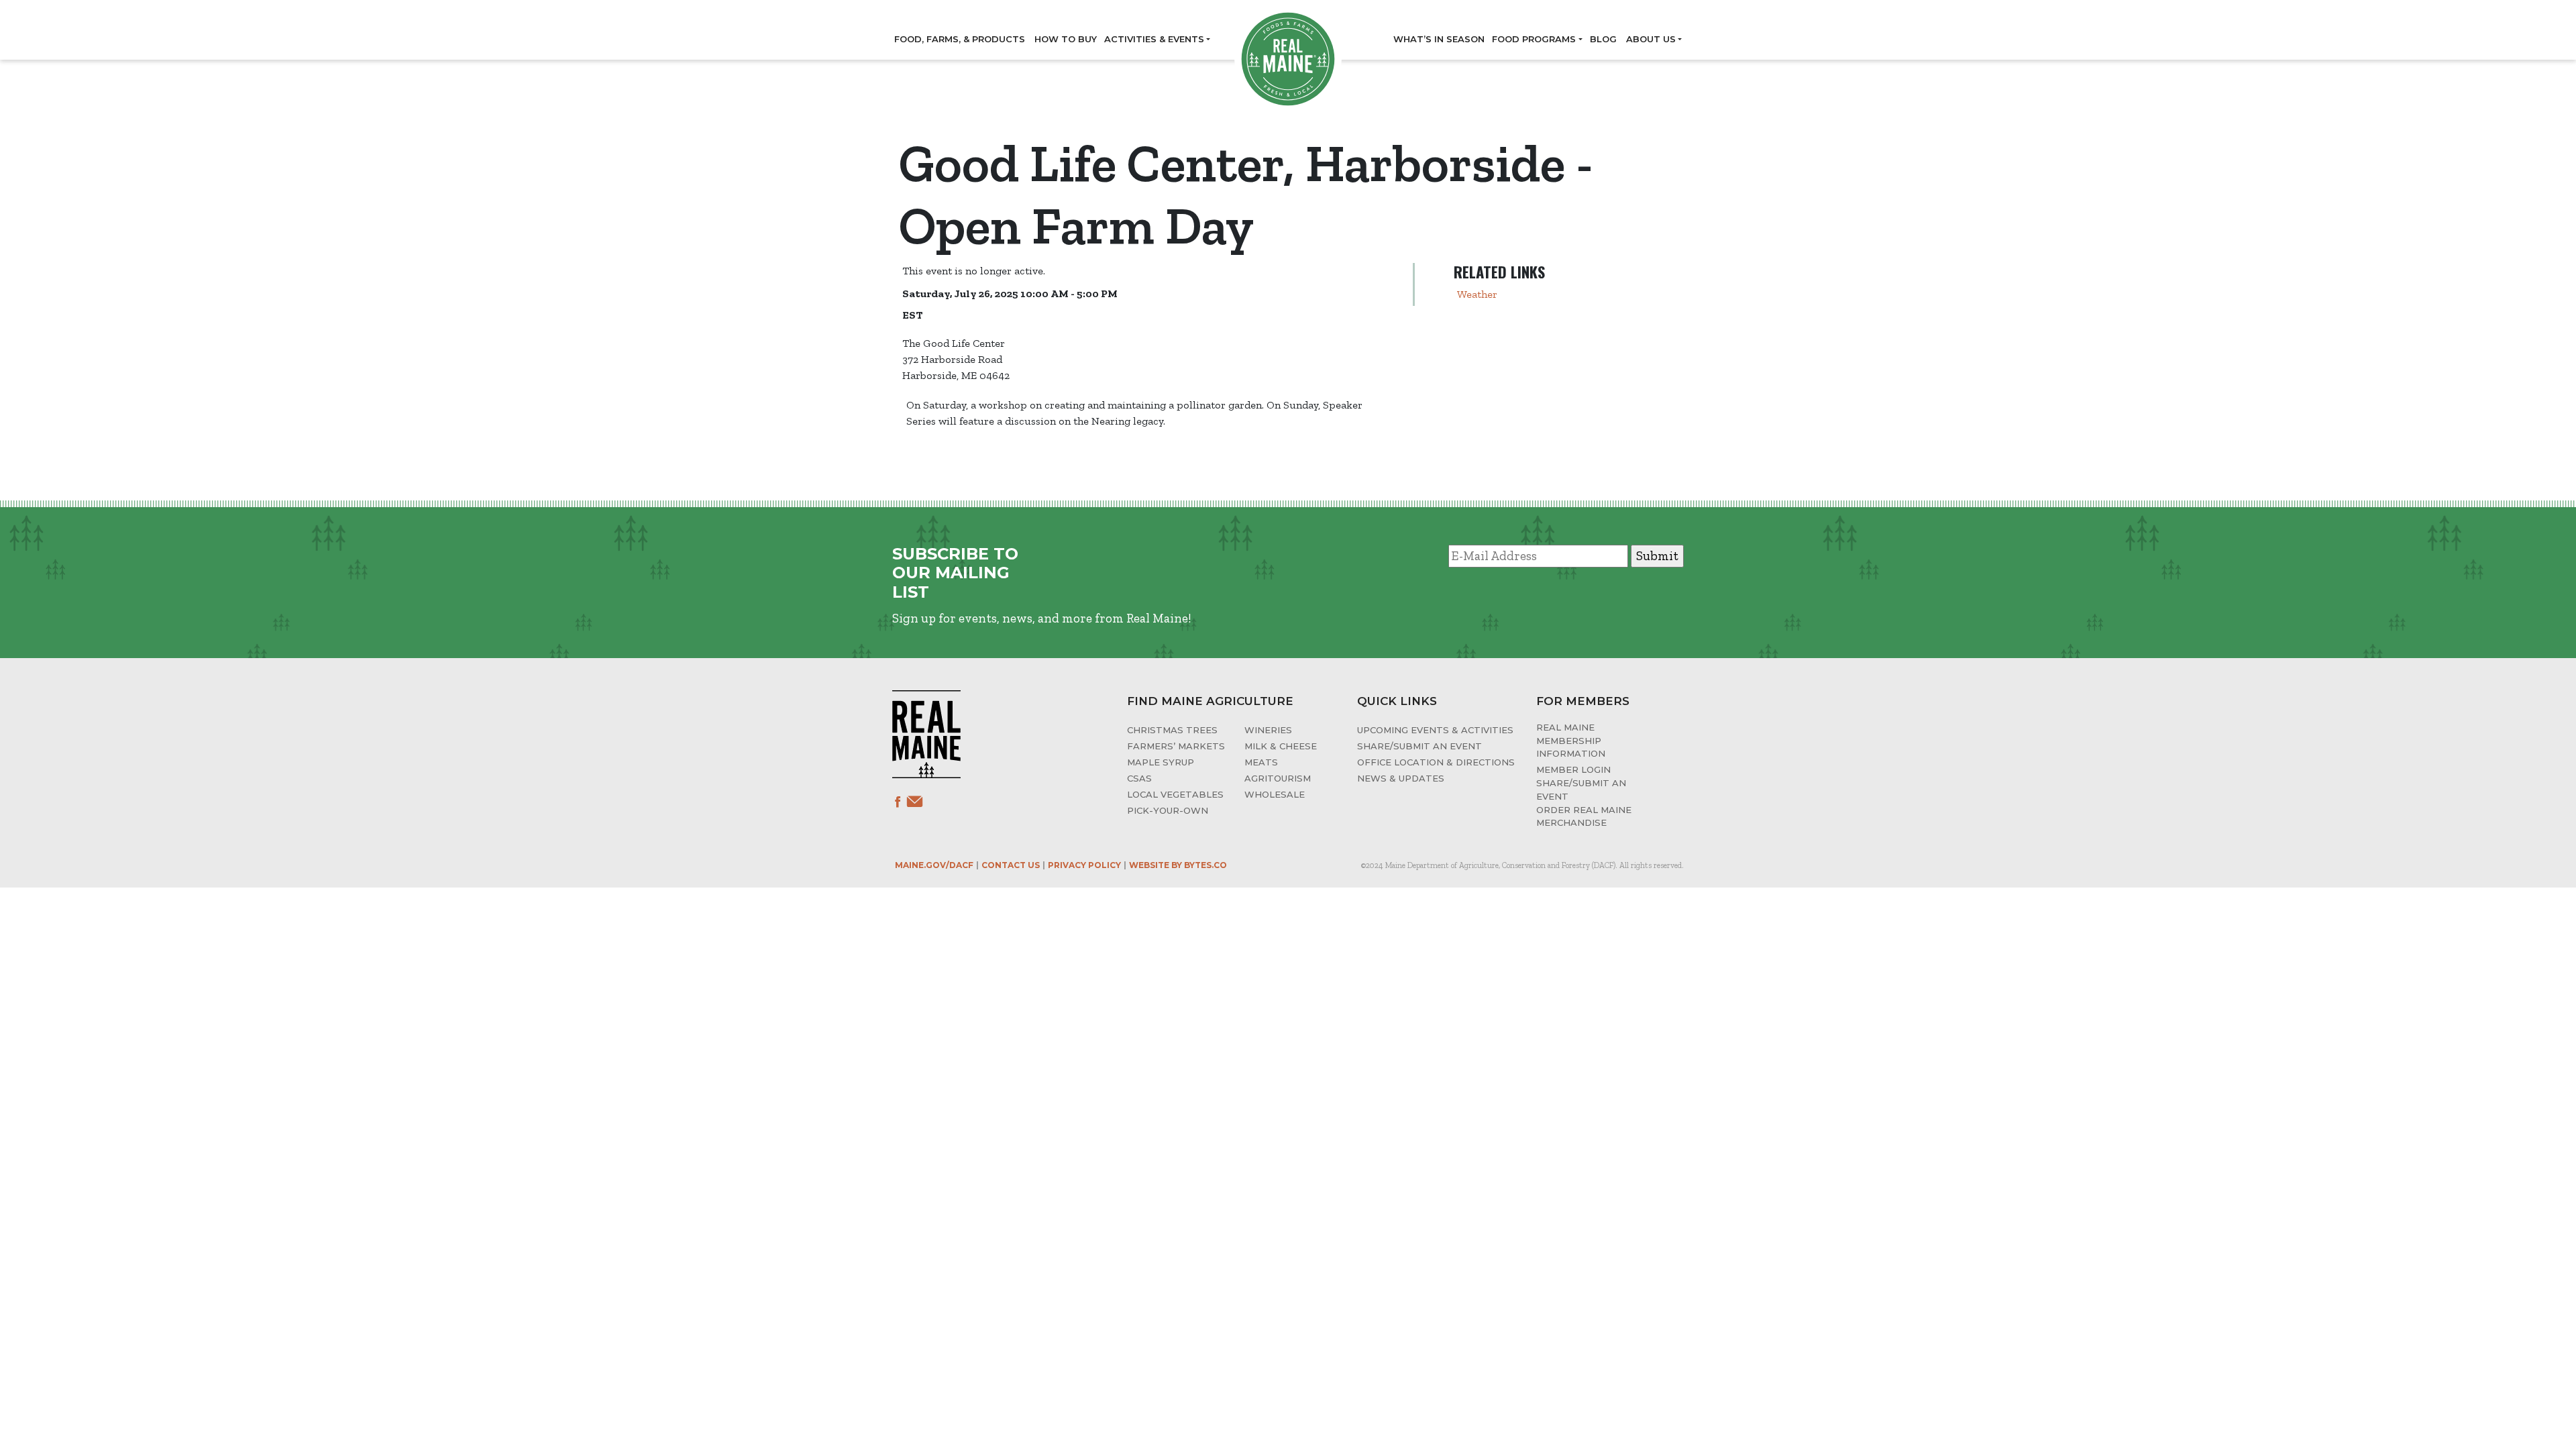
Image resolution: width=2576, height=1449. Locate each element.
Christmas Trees (1172, 730)
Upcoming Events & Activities (1435, 730)
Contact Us (1011, 865)
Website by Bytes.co (1178, 865)
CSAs (1139, 778)
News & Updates (1401, 778)
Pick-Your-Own (1168, 810)
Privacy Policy (1084, 865)
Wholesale (1275, 794)
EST (912, 315)
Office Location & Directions (1436, 762)
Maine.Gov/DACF (934, 865)
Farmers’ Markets (1176, 746)
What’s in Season (1439, 39)
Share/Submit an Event (1419, 746)
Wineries (1268, 730)
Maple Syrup (1161, 762)
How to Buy (1066, 39)
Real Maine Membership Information (1571, 740)
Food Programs (1534, 39)
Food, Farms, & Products (960, 39)
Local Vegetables (1175, 794)
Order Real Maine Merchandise (1584, 816)
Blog (1603, 39)
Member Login (1573, 769)
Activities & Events (1154, 39)
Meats (1261, 762)
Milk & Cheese (1281, 746)
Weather (1477, 294)
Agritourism (1278, 778)
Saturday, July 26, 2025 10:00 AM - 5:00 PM (1010, 293)
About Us (1651, 39)
